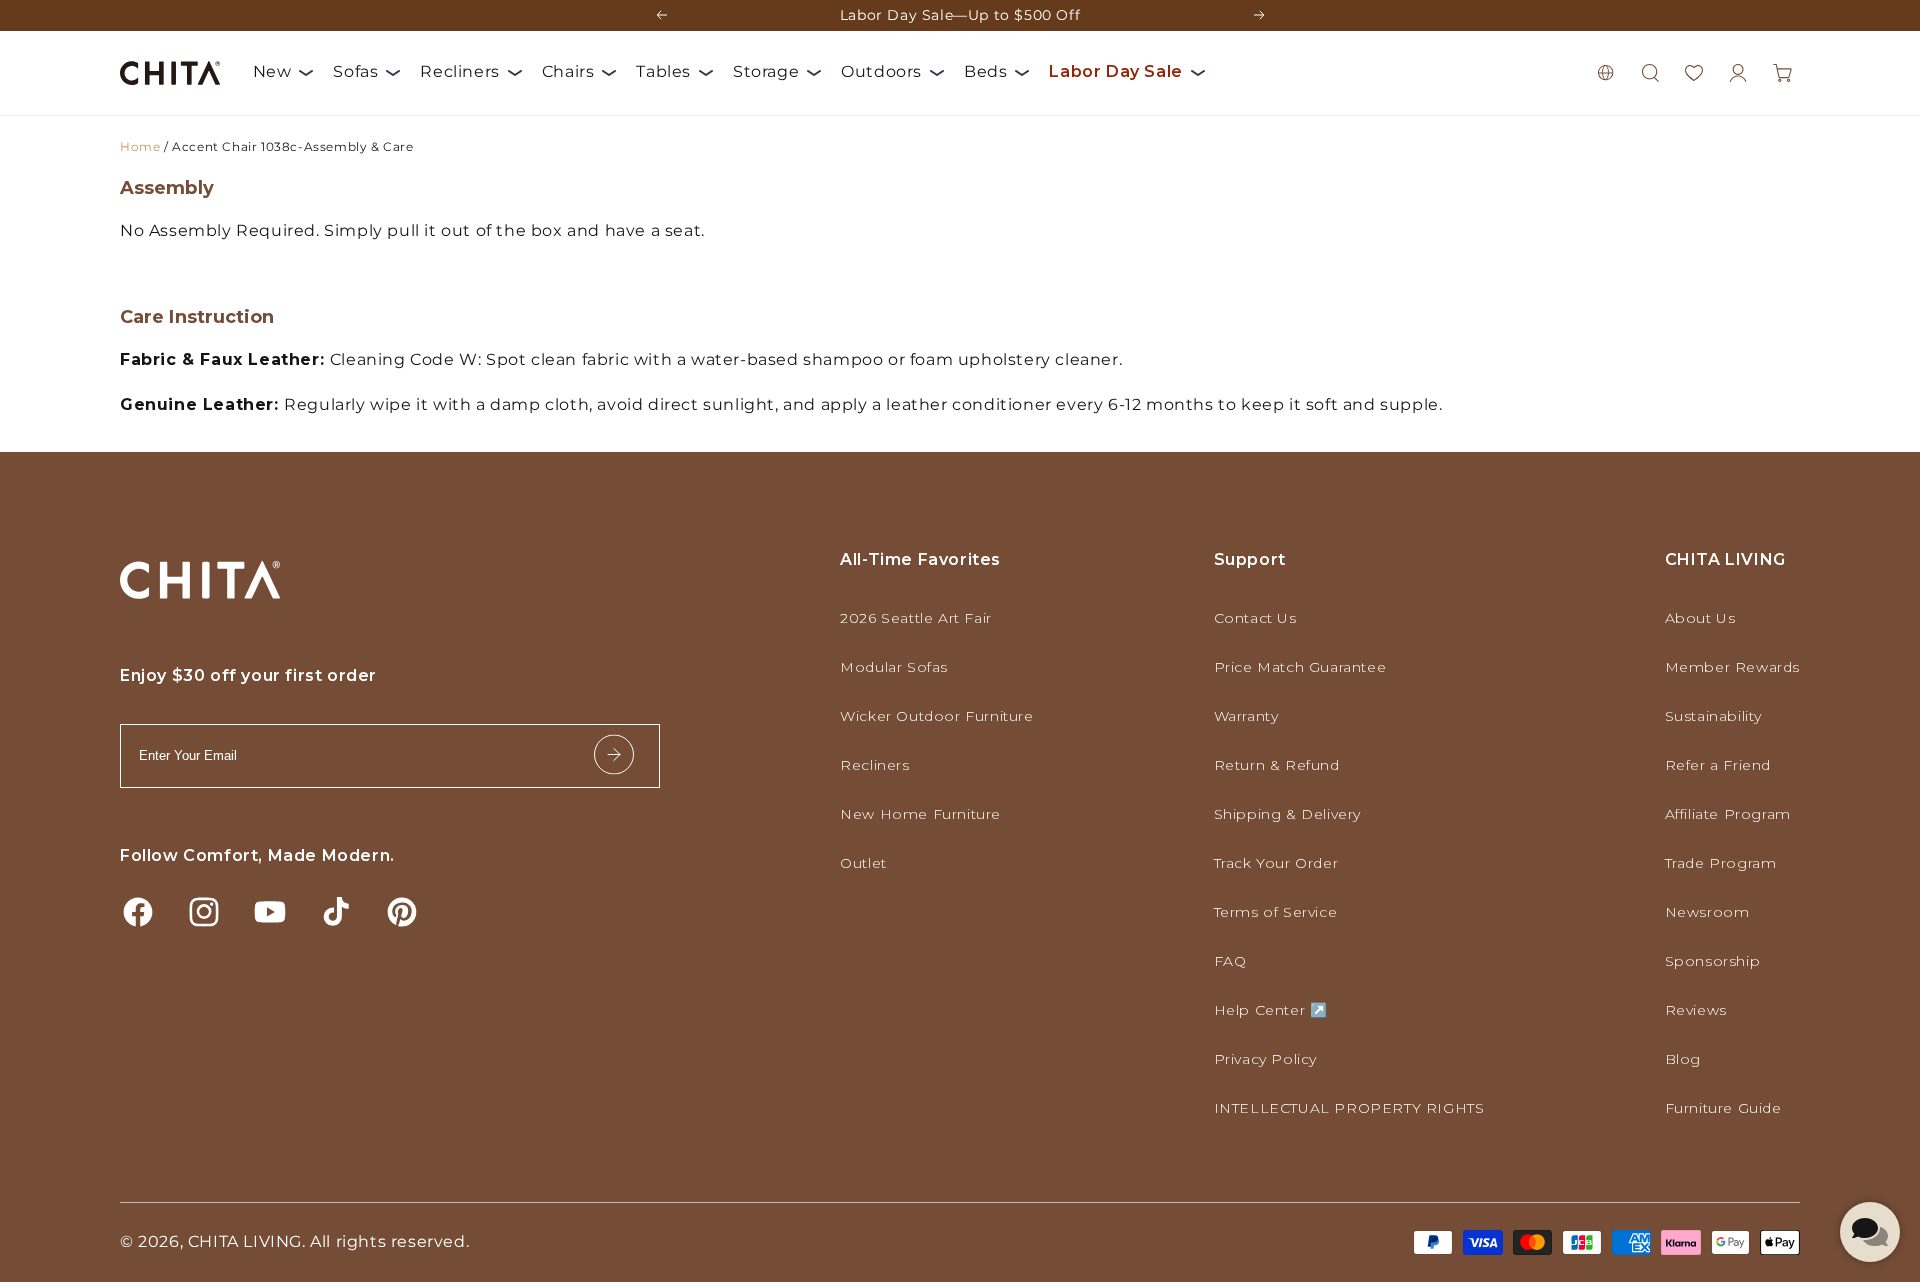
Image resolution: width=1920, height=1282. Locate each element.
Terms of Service (1276, 912)
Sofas (355, 71)
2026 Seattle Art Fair (916, 618)
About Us (1700, 618)
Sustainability (1713, 716)
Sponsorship (1713, 961)
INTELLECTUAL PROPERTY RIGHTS (1349, 1108)
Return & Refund (1277, 765)
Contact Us (1255, 618)
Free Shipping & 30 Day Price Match (960, 21)
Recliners (459, 71)
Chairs (568, 71)
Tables (663, 71)
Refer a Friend (1718, 765)
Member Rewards (1732, 667)
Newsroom (1707, 912)
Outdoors (881, 71)
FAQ (1230, 961)
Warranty (1246, 716)
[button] (1650, 73)
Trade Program (1721, 863)
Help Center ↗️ (1271, 1010)
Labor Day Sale (1115, 71)
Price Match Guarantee (1300, 667)
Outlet (863, 863)
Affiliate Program (1728, 814)
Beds (985, 71)
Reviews (1696, 1010)
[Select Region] (1606, 73)
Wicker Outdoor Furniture (936, 716)
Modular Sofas (894, 667)
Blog (1683, 1059)
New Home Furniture (920, 814)
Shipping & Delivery (1287, 814)
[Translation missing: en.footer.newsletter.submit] (614, 756)
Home (140, 146)
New (272, 71)
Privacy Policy (1265, 1059)
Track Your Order (1276, 863)
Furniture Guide (1723, 1108)
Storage (766, 71)
